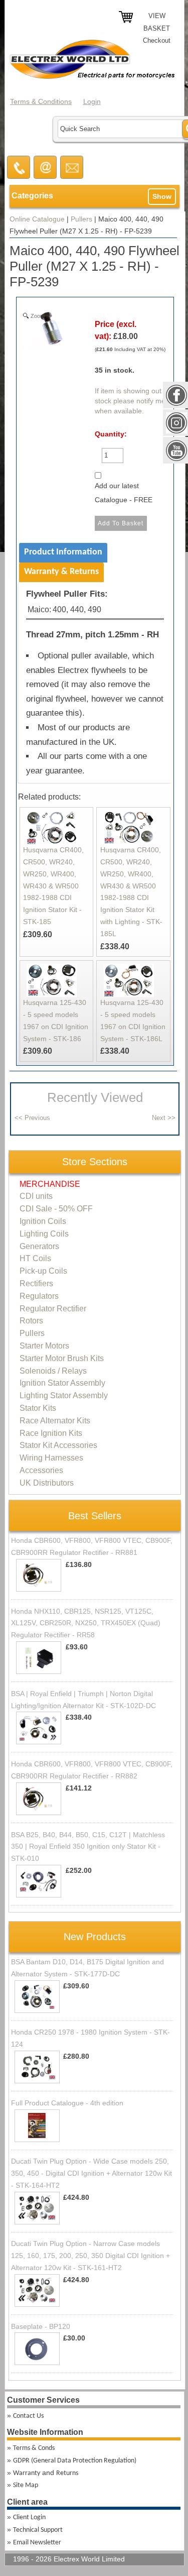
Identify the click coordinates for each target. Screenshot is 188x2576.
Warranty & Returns (61, 572)
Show (162, 196)
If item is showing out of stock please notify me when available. (132, 401)
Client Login (29, 2517)
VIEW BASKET (157, 22)
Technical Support (38, 2530)
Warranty (27, 2473)
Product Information (63, 552)
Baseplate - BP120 (41, 2326)
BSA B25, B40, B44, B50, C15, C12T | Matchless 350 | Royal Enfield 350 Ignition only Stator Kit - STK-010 (88, 1847)
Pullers (81, 219)
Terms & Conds (34, 2448)
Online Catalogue (37, 219)
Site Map (26, 2485)
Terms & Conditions (41, 101)
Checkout (157, 40)
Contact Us (28, 2416)
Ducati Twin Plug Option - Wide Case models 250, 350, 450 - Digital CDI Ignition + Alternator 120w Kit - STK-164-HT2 (91, 2173)
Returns (67, 2473)
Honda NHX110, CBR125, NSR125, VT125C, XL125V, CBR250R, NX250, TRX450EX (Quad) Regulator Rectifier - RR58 (86, 1623)
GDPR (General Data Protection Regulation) (75, 2461)
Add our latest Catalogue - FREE (124, 493)
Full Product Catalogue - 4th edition (67, 2103)
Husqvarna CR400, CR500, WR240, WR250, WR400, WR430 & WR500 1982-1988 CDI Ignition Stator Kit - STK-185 (53, 886)
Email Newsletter (37, 2543)
